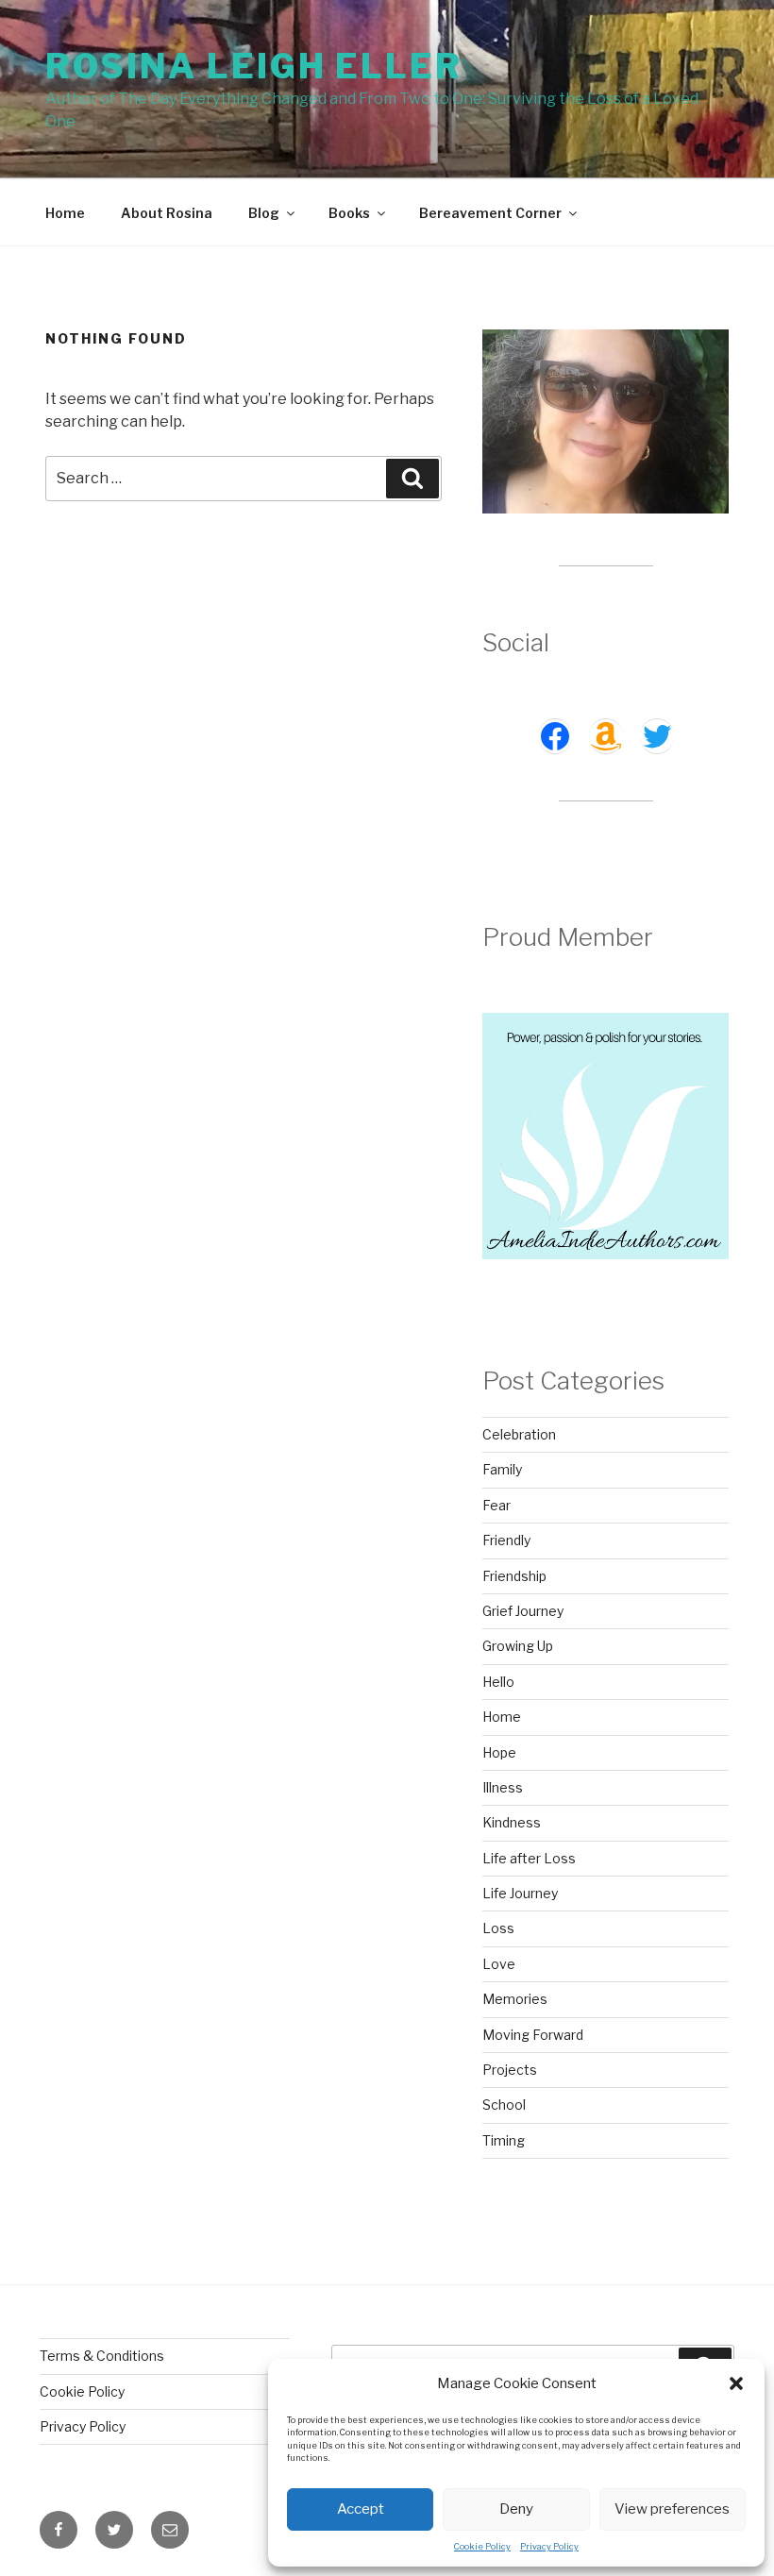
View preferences (672, 2509)
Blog (264, 213)
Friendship (514, 1576)
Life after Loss (529, 1858)
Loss (498, 1928)
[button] (736, 2383)
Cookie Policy (482, 2546)
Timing (504, 2140)
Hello (498, 1682)
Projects (510, 2070)
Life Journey (520, 1893)
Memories (515, 1999)
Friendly (506, 1540)
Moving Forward (533, 2035)
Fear (496, 1505)
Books (349, 213)
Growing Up (518, 1646)
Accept (361, 2509)
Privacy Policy (549, 2546)
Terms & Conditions (102, 2356)
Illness (503, 1787)
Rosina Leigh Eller (254, 66)
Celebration (519, 1434)
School (504, 2105)
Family (502, 1469)
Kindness (512, 1822)
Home (65, 213)
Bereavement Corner (490, 213)
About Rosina (167, 213)
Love (499, 1964)
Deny (516, 2509)
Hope (499, 1752)
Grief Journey (523, 1611)
